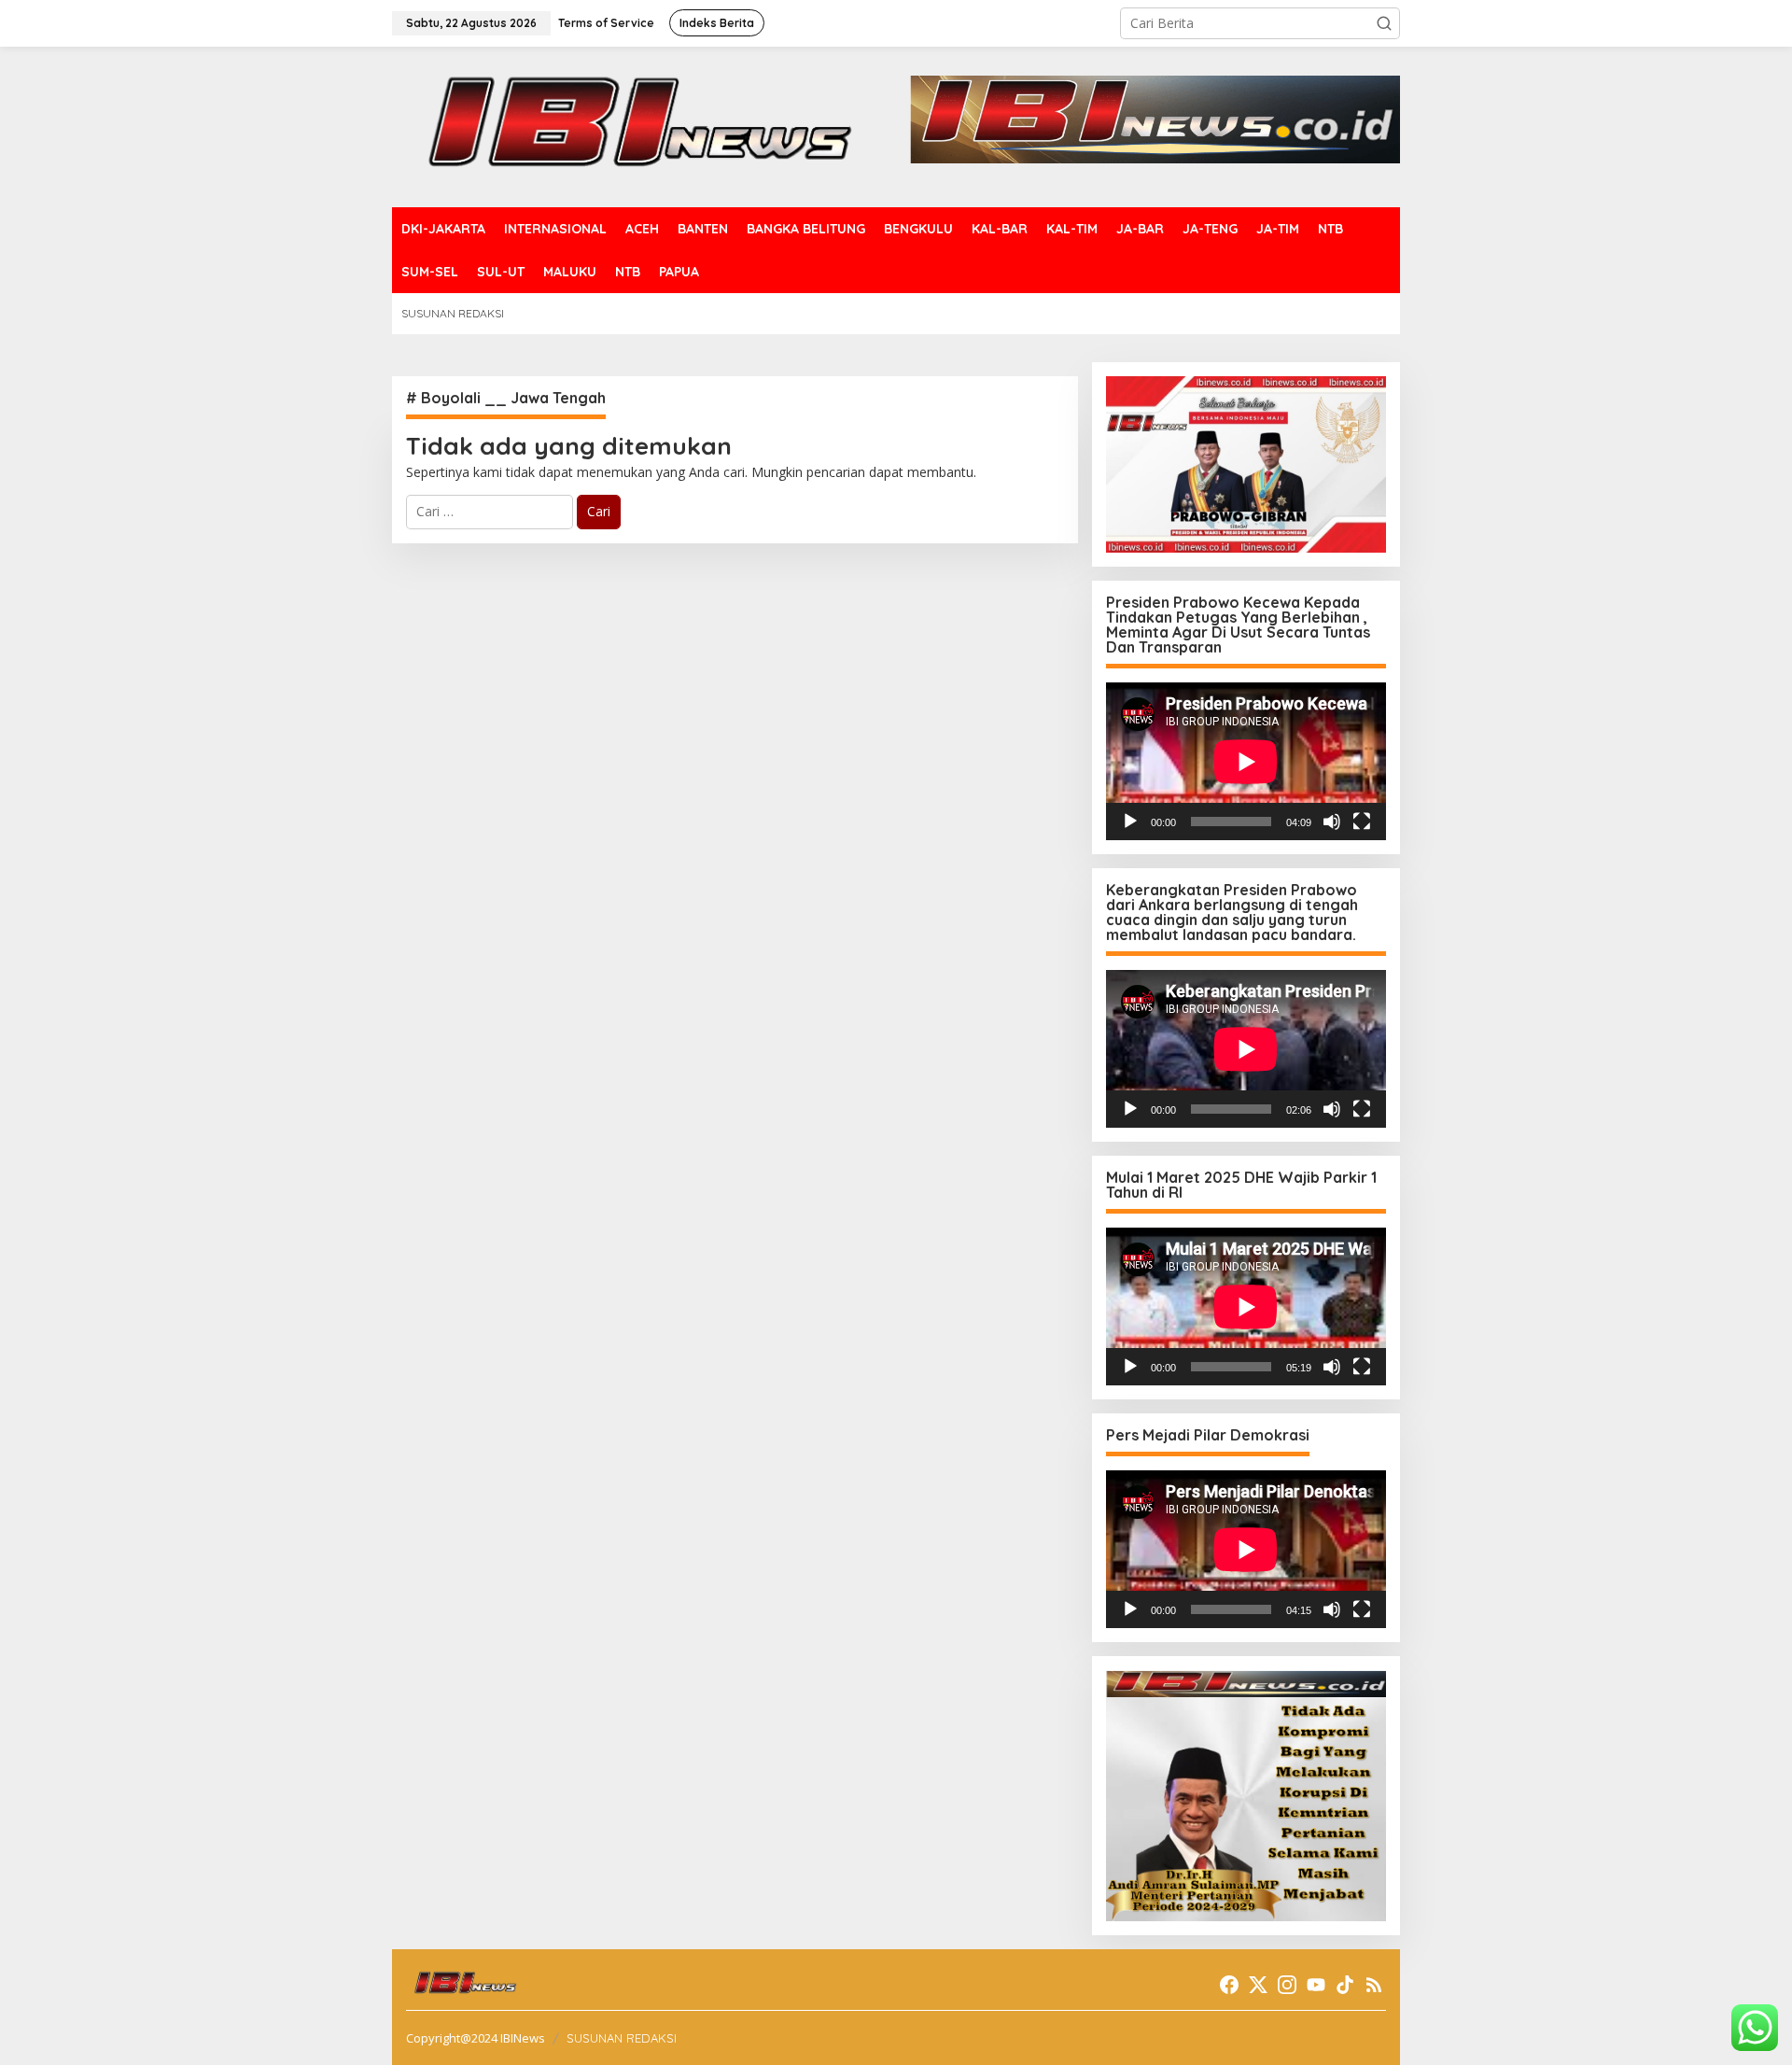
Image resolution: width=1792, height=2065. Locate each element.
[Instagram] (1287, 1985)
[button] (1384, 23)
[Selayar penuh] (1362, 822)
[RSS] (1374, 1985)
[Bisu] (1332, 822)
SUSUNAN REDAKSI (622, 2038)
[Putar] (1130, 822)
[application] (1246, 761)
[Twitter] (1258, 1985)
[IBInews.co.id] (651, 126)
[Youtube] (1316, 1985)
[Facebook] (1229, 1985)
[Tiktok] (1345, 1985)
